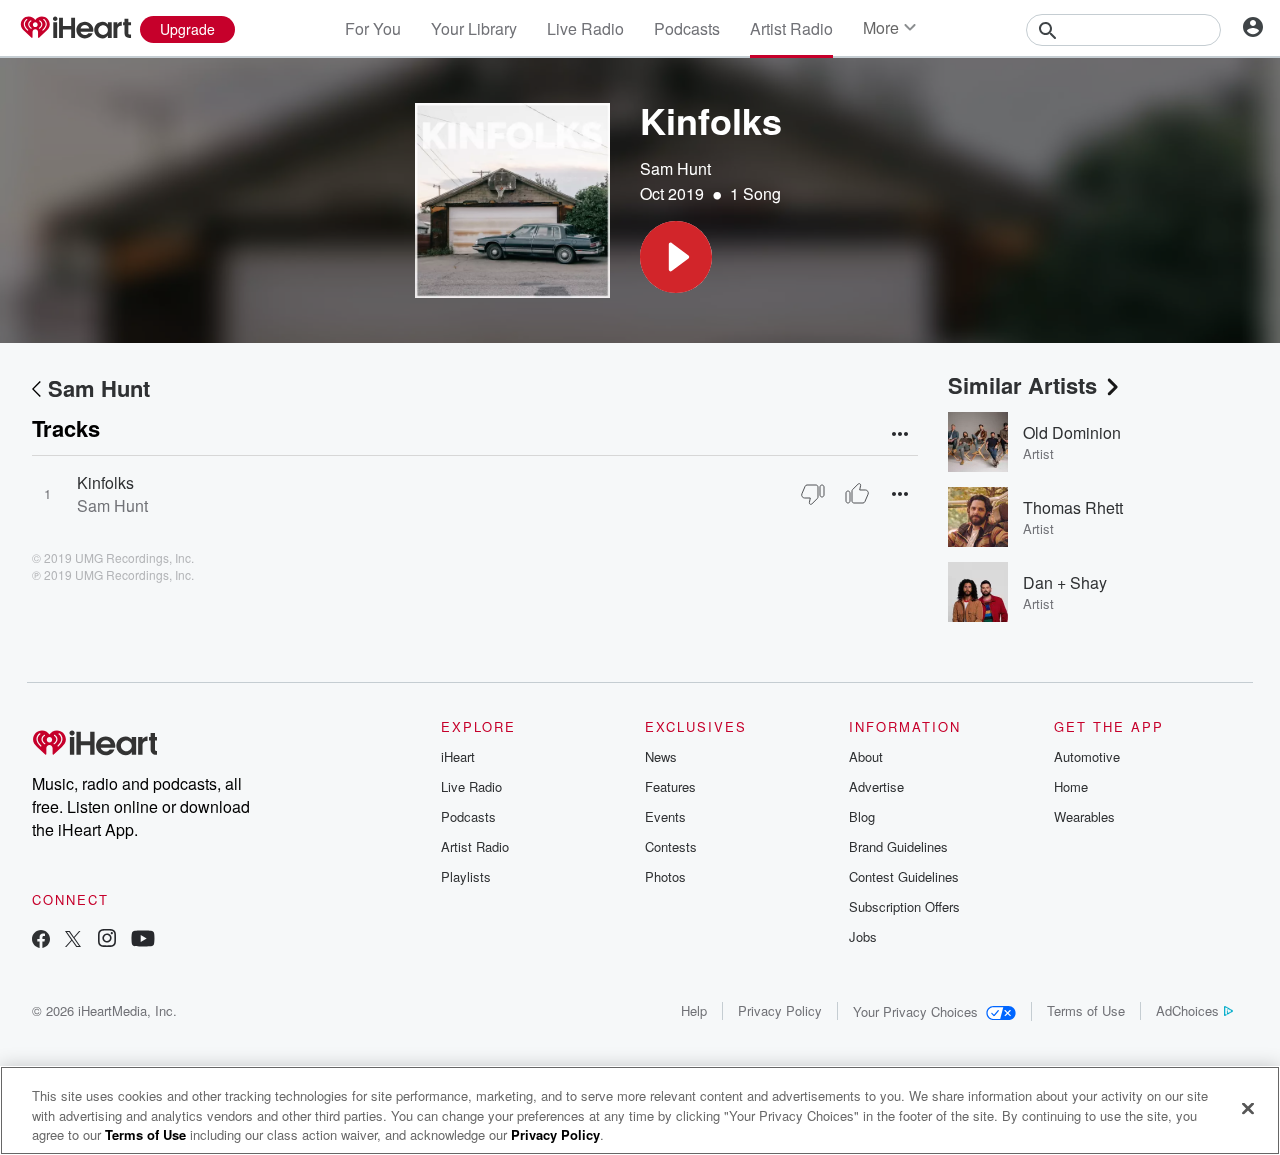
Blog (862, 816)
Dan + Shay (1065, 582)
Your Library (474, 28)
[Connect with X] (73, 940)
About (866, 756)
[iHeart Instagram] (107, 940)
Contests (671, 846)
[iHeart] (75, 29)
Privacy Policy (780, 1010)
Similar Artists (1022, 385)
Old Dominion (1072, 432)
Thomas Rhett (1073, 507)
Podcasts (687, 28)
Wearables (1084, 816)
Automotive (1087, 756)
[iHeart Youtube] (143, 940)
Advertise (876, 786)
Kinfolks (105, 482)
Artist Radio (791, 28)
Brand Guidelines (898, 846)
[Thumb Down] (813, 494)
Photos (665, 876)
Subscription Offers (904, 906)
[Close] (1248, 1108)
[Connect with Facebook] (41, 940)
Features (670, 786)
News (661, 756)
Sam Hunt (675, 168)
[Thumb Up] (857, 494)
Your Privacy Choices (915, 1011)
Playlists (466, 876)
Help (694, 1010)
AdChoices (1187, 1010)
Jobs (863, 936)
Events (665, 816)
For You (373, 28)
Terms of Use (1086, 1010)
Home (1071, 786)
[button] (676, 257)
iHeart (458, 756)
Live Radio (585, 28)
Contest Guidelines (904, 876)
